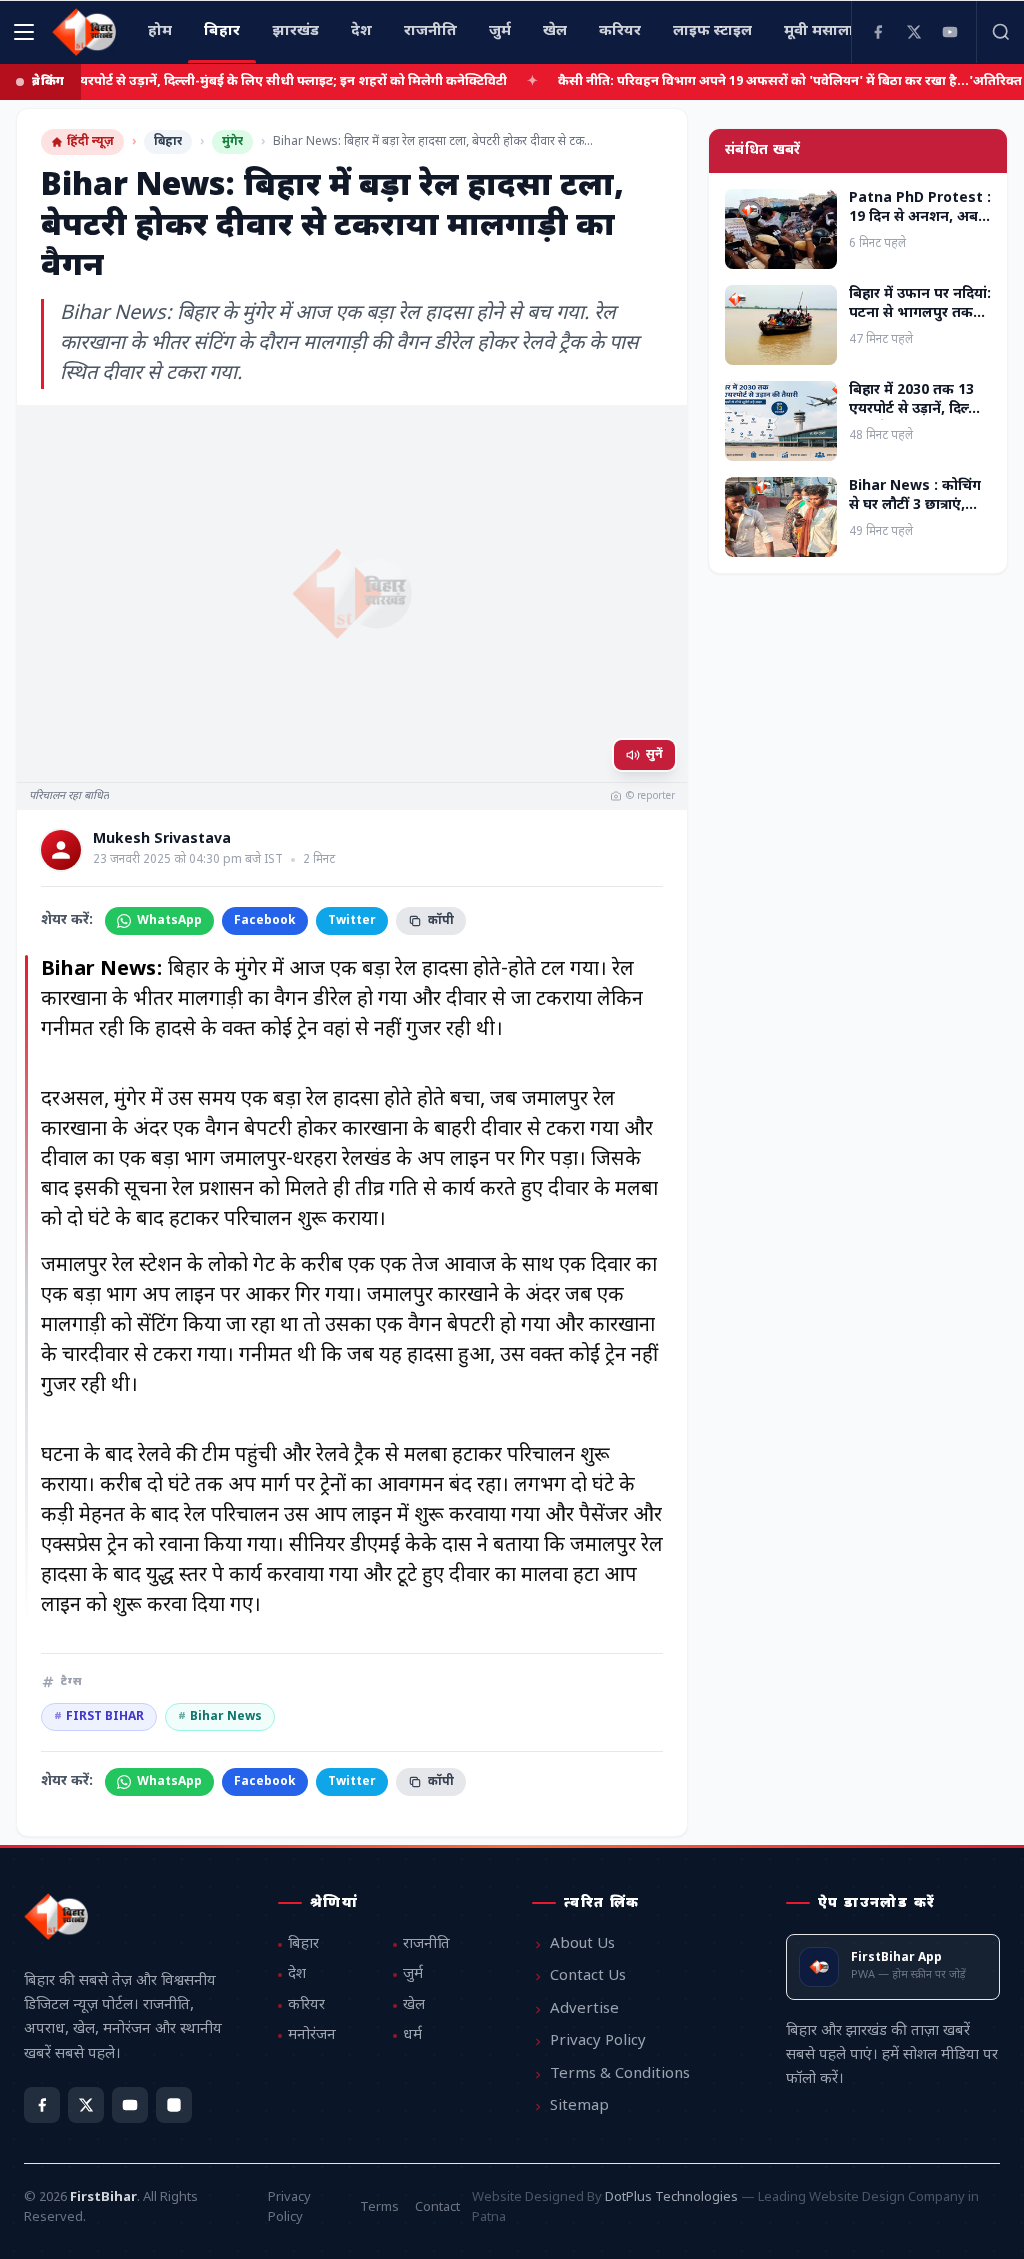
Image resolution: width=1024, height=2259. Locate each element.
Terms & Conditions (620, 2074)
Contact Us (588, 1976)
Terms (379, 2207)
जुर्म (413, 1974)
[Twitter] (914, 32)
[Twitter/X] (86, 2105)
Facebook (265, 921)
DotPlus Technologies (671, 2197)
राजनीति (426, 1944)
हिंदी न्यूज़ (90, 142)
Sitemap (579, 2106)
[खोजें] (1000, 32)
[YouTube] (950, 32)
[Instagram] (174, 2105)
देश (297, 1974)
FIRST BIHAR (99, 1717)
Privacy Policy (598, 2041)
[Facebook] (878, 32)
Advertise (584, 2009)
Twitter (352, 921)
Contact (437, 2207)
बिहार (168, 142)
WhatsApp (169, 921)
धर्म (412, 2035)
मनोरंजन (312, 2035)
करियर (306, 2005)
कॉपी (441, 921)
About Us (582, 1944)
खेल (414, 2005)
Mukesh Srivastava (162, 840)
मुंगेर (232, 142)
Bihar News (220, 1717)
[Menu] (24, 32)
